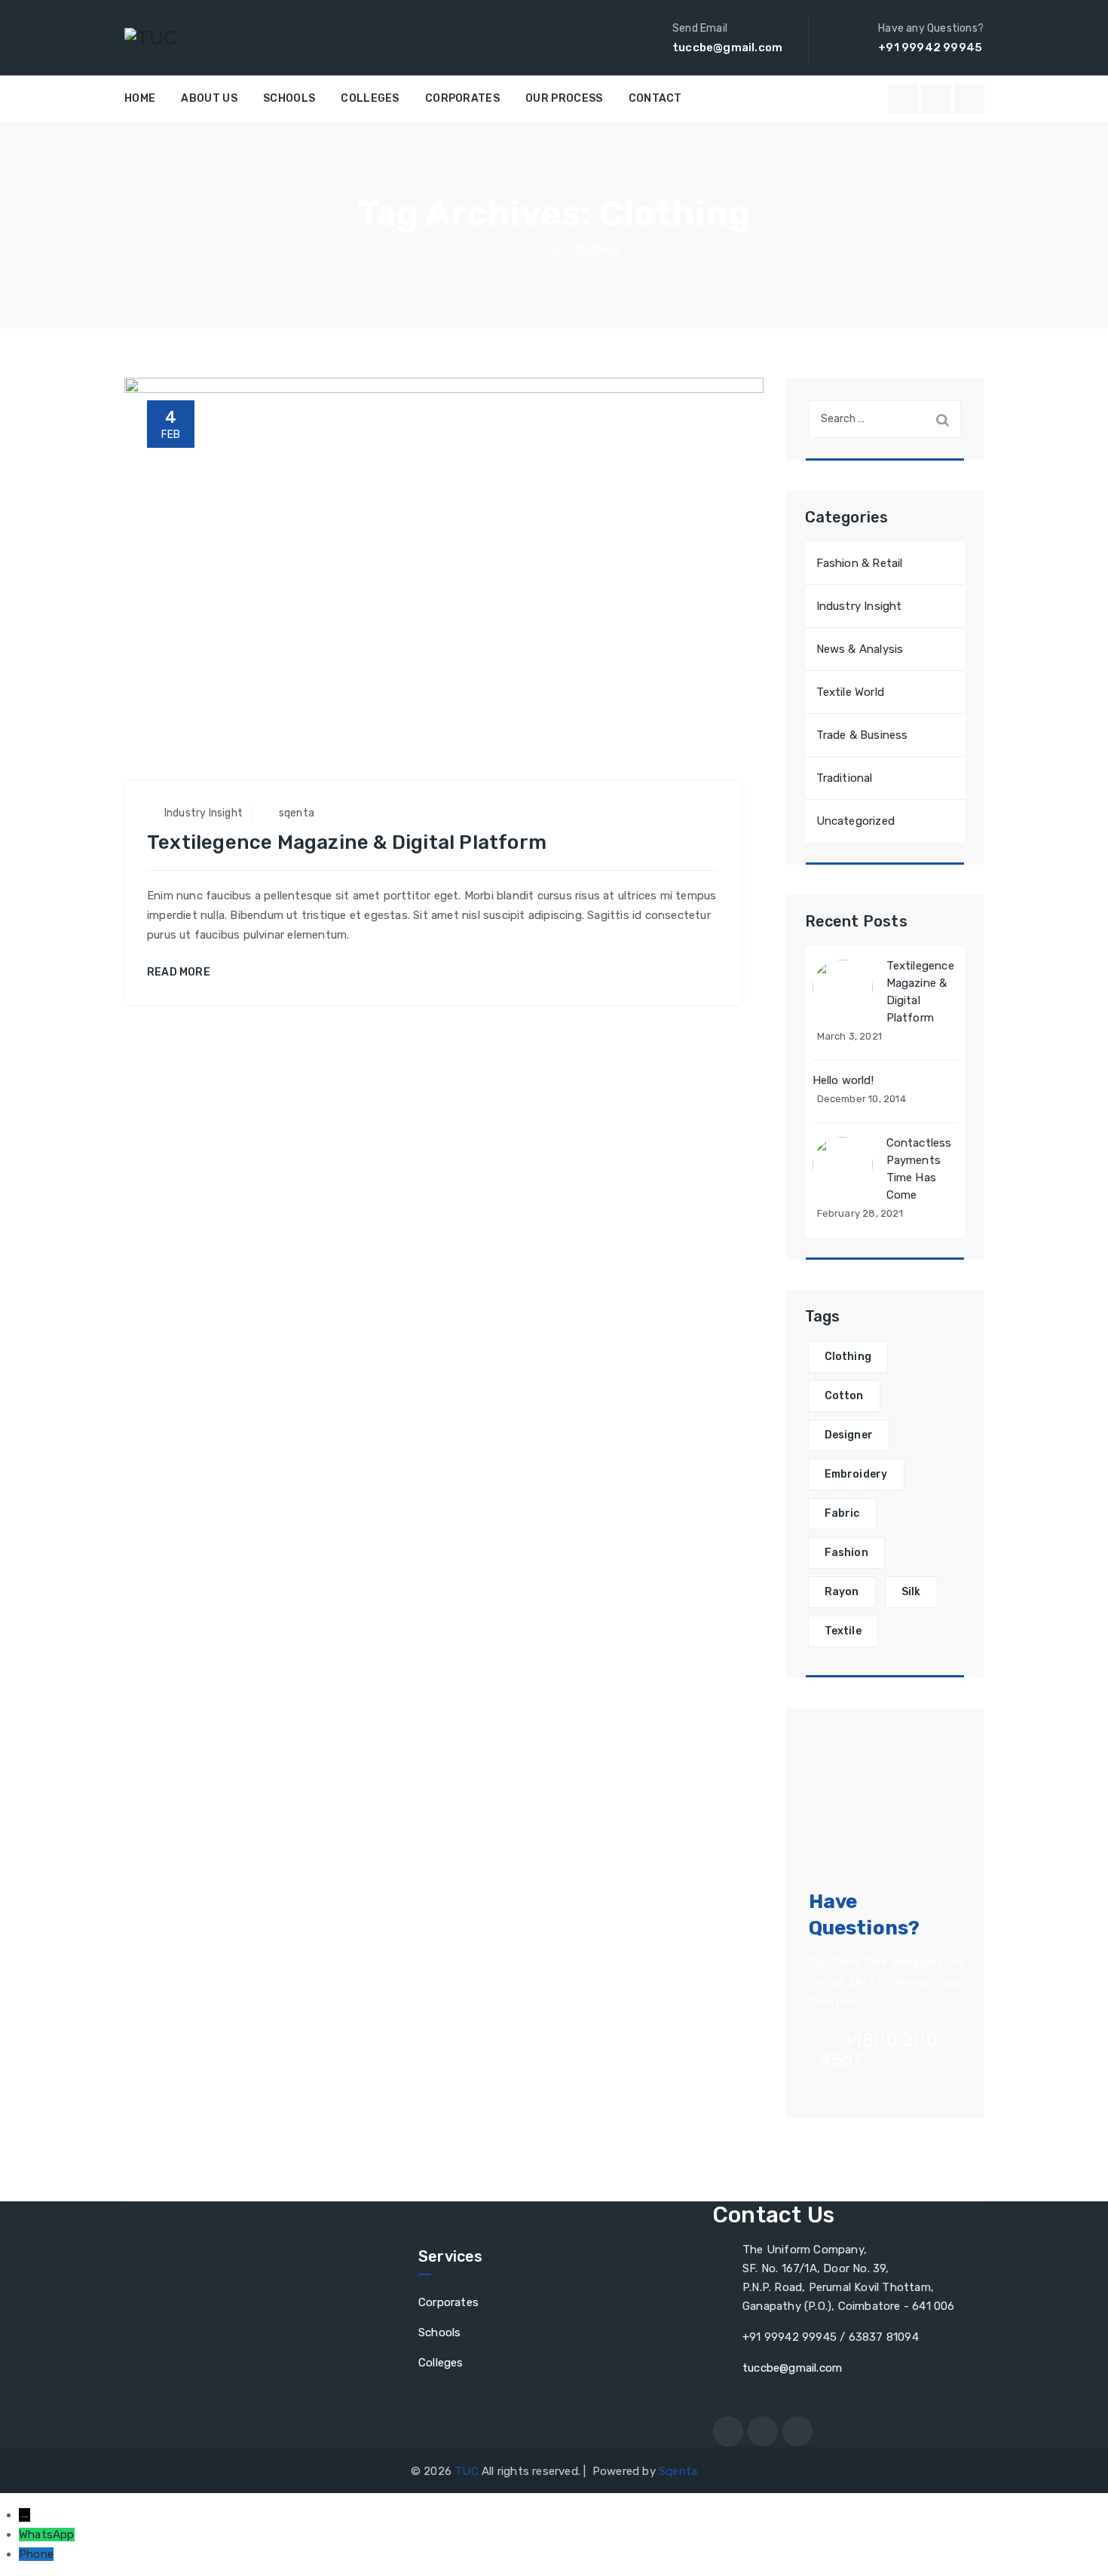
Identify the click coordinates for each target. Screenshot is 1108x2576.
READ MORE (179, 973)
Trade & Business (862, 735)
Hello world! (843, 1080)
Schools (289, 98)
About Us (209, 98)
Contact (655, 98)
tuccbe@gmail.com (792, 2368)
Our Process (564, 98)
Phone (36, 2554)
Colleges (370, 98)
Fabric (842, 1513)
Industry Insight (204, 813)
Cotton (844, 1396)
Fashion (846, 1553)
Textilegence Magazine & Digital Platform (347, 842)
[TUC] (151, 38)
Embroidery (856, 1474)
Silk (911, 1592)
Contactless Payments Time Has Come (919, 1169)
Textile (843, 1631)
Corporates (462, 98)
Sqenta (678, 2471)
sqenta (297, 813)
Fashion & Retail (860, 563)
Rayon (842, 1592)
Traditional (845, 778)
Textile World (851, 692)
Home (140, 98)
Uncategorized (856, 821)
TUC (467, 2471)
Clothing (848, 1357)
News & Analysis (860, 649)
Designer (849, 1435)
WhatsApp (47, 2535)
